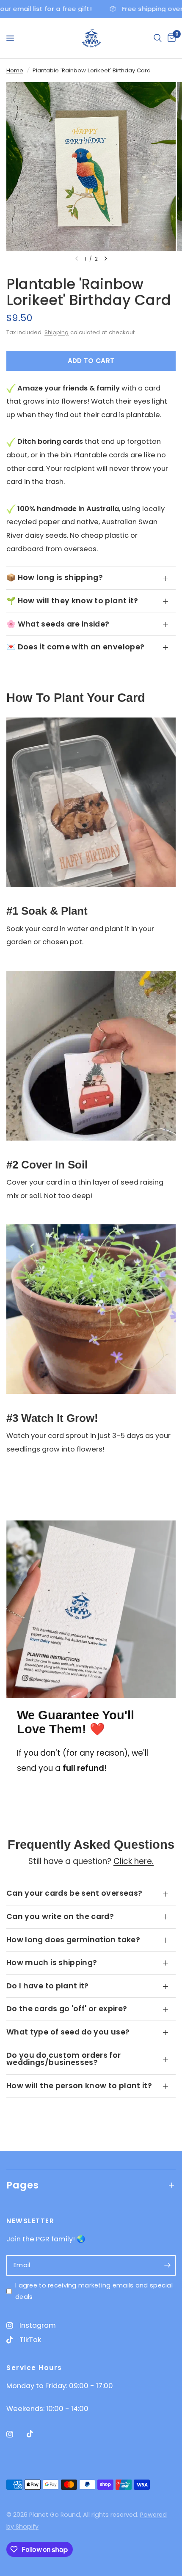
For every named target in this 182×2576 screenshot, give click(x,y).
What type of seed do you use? (68, 2032)
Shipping (57, 332)
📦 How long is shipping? (55, 577)
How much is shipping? (52, 1963)
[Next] (106, 258)
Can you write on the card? (60, 1916)
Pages (23, 2185)
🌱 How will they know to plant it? (72, 601)
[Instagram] (16, 2434)
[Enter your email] (167, 2265)
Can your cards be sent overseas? (74, 1893)
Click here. (134, 1861)
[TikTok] (36, 2434)
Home (15, 70)
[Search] (158, 38)
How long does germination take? (73, 1940)
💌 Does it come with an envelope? (75, 647)
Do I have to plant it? (48, 1986)
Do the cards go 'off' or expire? (67, 2009)
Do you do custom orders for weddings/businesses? (64, 2059)
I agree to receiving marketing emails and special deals (94, 2291)
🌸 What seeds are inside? (58, 624)
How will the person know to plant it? (79, 2086)
